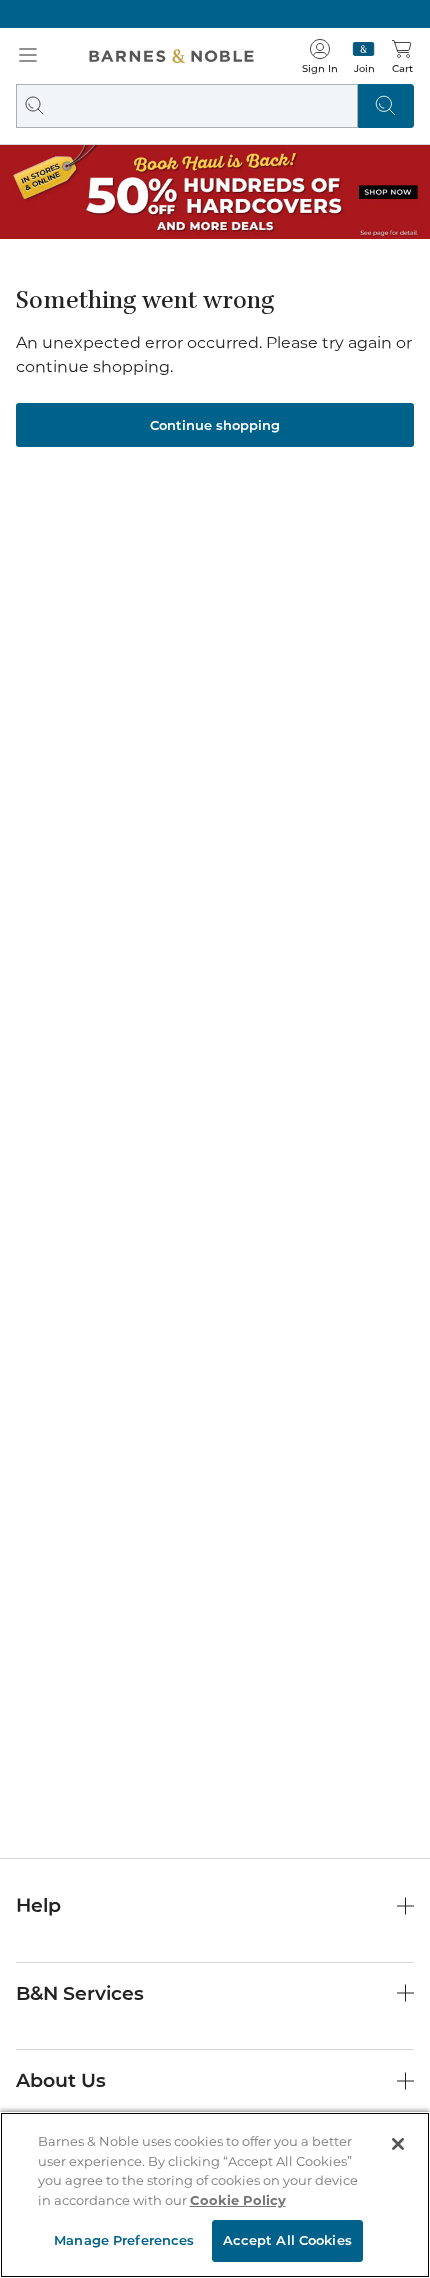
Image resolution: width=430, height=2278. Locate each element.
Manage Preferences (124, 2240)
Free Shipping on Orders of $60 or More (215, 13)
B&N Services (80, 1993)
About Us (61, 2080)
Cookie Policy (238, 2200)
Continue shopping (215, 425)
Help (38, 1905)
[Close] (398, 2144)
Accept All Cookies (287, 2240)
